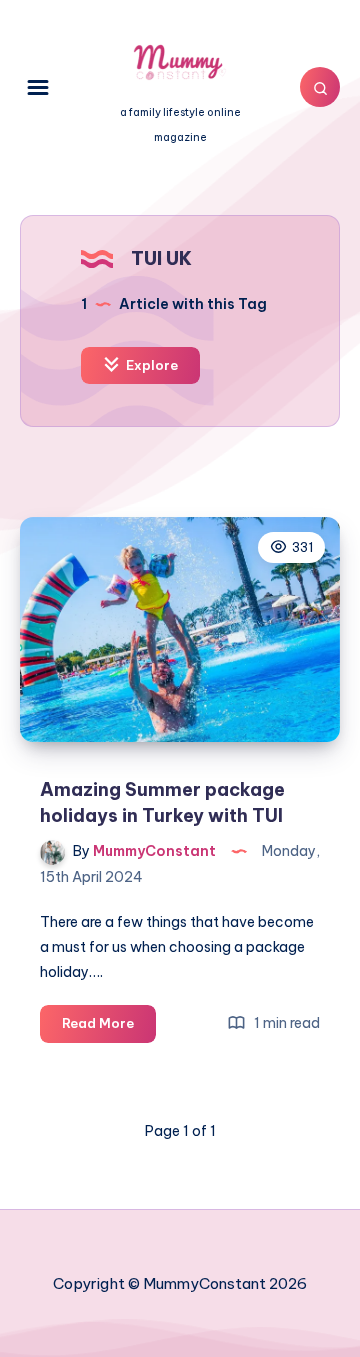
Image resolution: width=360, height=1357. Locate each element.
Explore (150, 365)
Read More (109, 1028)
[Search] (320, 87)
